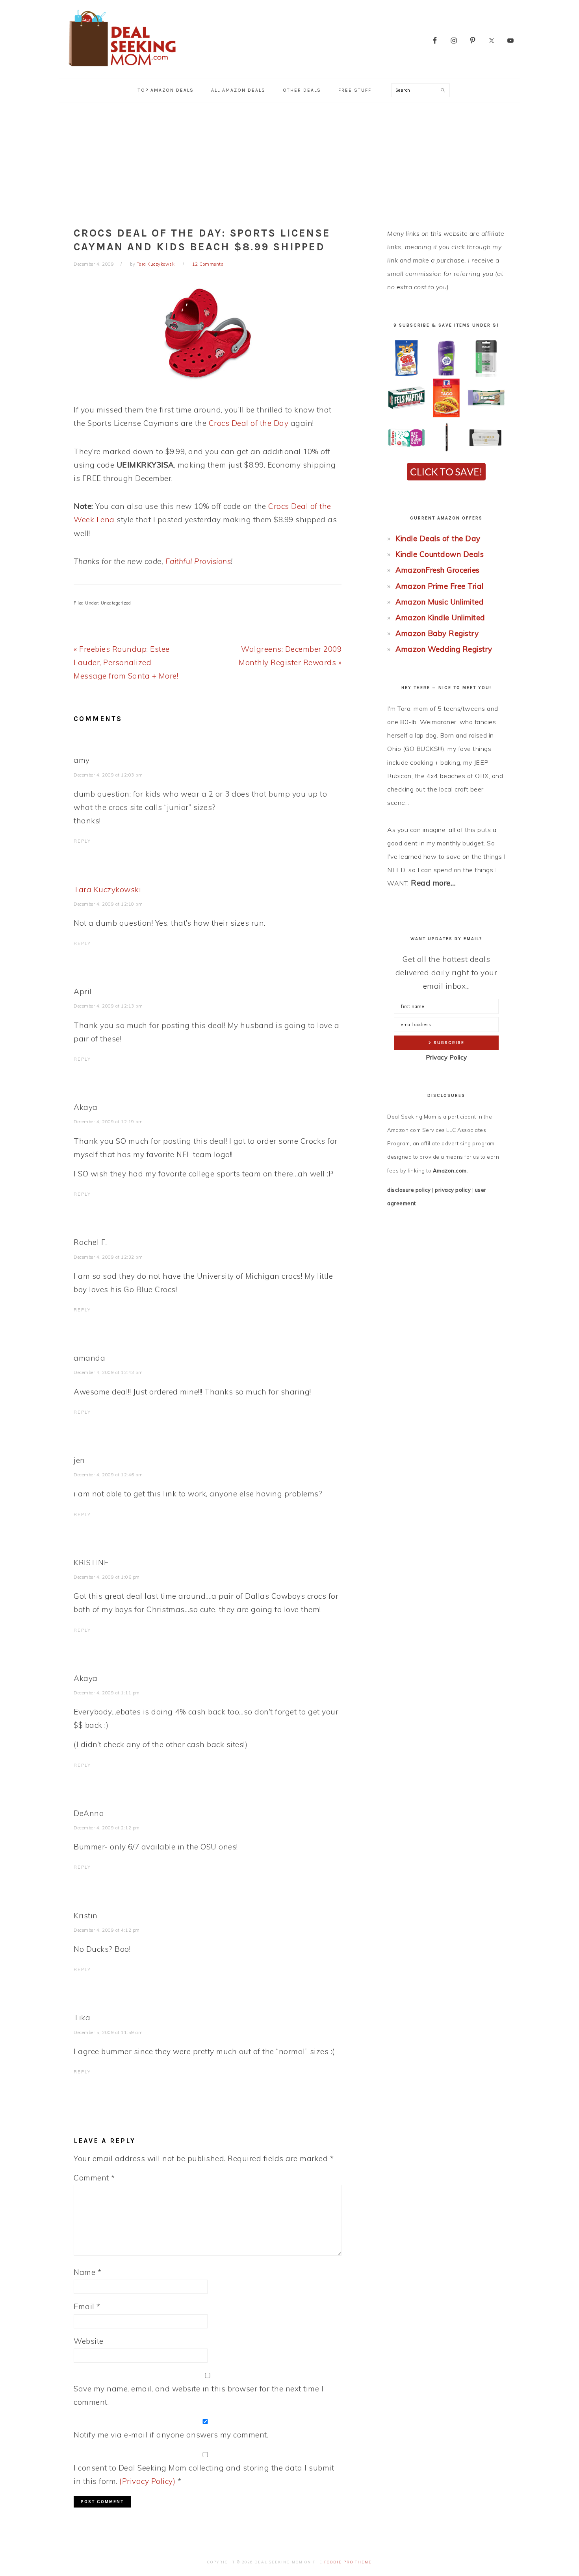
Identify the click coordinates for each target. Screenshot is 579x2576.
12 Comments (208, 264)
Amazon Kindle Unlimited (440, 618)
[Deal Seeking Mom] (122, 69)
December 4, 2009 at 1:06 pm (107, 1577)
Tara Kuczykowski (107, 889)
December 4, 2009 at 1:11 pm (107, 1693)
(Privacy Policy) (147, 2481)
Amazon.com (450, 1171)
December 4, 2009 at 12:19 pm (108, 1122)
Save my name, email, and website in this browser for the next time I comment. (199, 2395)
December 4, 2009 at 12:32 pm (108, 1257)
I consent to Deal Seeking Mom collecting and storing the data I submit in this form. (204, 2474)
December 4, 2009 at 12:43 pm (108, 1372)
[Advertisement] (289, 161)
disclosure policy (409, 1190)
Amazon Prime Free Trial (440, 586)
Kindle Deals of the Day (438, 538)
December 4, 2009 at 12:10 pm (108, 904)
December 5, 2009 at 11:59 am (108, 2032)
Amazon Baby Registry (437, 633)
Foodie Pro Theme (348, 2562)
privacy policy (453, 1190)
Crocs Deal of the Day (249, 423)
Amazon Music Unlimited (440, 602)
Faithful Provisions (198, 561)
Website (89, 2341)
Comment (94, 2178)
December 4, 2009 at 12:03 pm (108, 775)
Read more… (433, 883)
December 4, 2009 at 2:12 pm (107, 1828)
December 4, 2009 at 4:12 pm (107, 1930)
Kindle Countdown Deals (440, 554)
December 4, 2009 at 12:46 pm (108, 1475)
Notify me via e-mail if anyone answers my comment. (171, 2435)
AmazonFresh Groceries (438, 570)
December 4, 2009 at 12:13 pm (108, 1006)
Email (87, 2306)
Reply (82, 841)
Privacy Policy (446, 1057)
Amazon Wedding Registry (444, 649)
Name (87, 2272)
